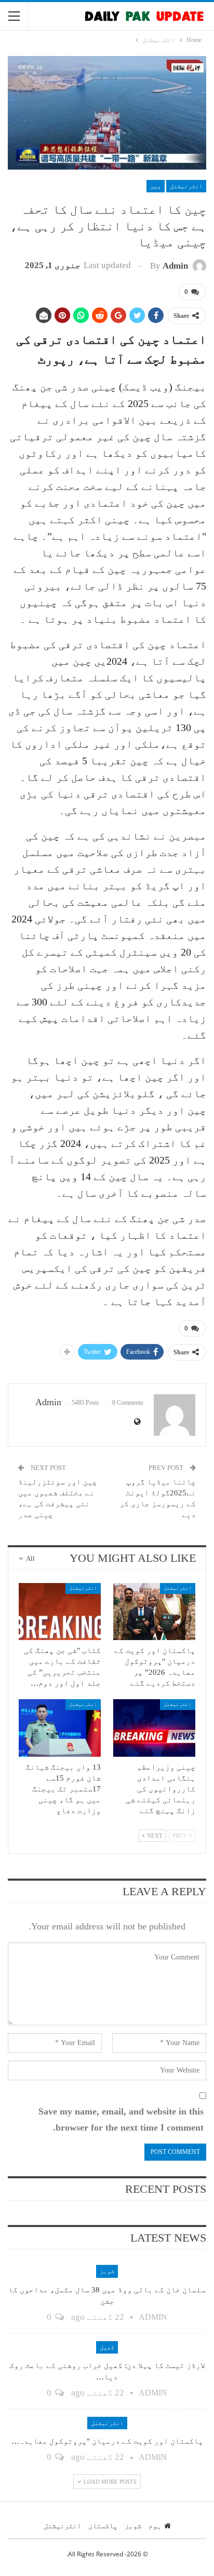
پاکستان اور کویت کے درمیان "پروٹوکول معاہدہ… (107, 2441)
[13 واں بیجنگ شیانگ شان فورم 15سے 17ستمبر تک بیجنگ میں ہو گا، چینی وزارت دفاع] (60, 1728)
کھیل (107, 2347)
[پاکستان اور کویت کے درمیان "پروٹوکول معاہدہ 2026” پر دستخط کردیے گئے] (154, 1612)
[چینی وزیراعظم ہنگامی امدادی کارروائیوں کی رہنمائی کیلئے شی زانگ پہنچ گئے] (154, 1728)
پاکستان (103, 2526)
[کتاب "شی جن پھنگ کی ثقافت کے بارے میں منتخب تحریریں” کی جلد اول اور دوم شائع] (60, 1612)
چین (156, 186)
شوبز (107, 2271)
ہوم (155, 2526)
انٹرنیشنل (186, 186)
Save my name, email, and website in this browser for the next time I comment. (121, 2119)
